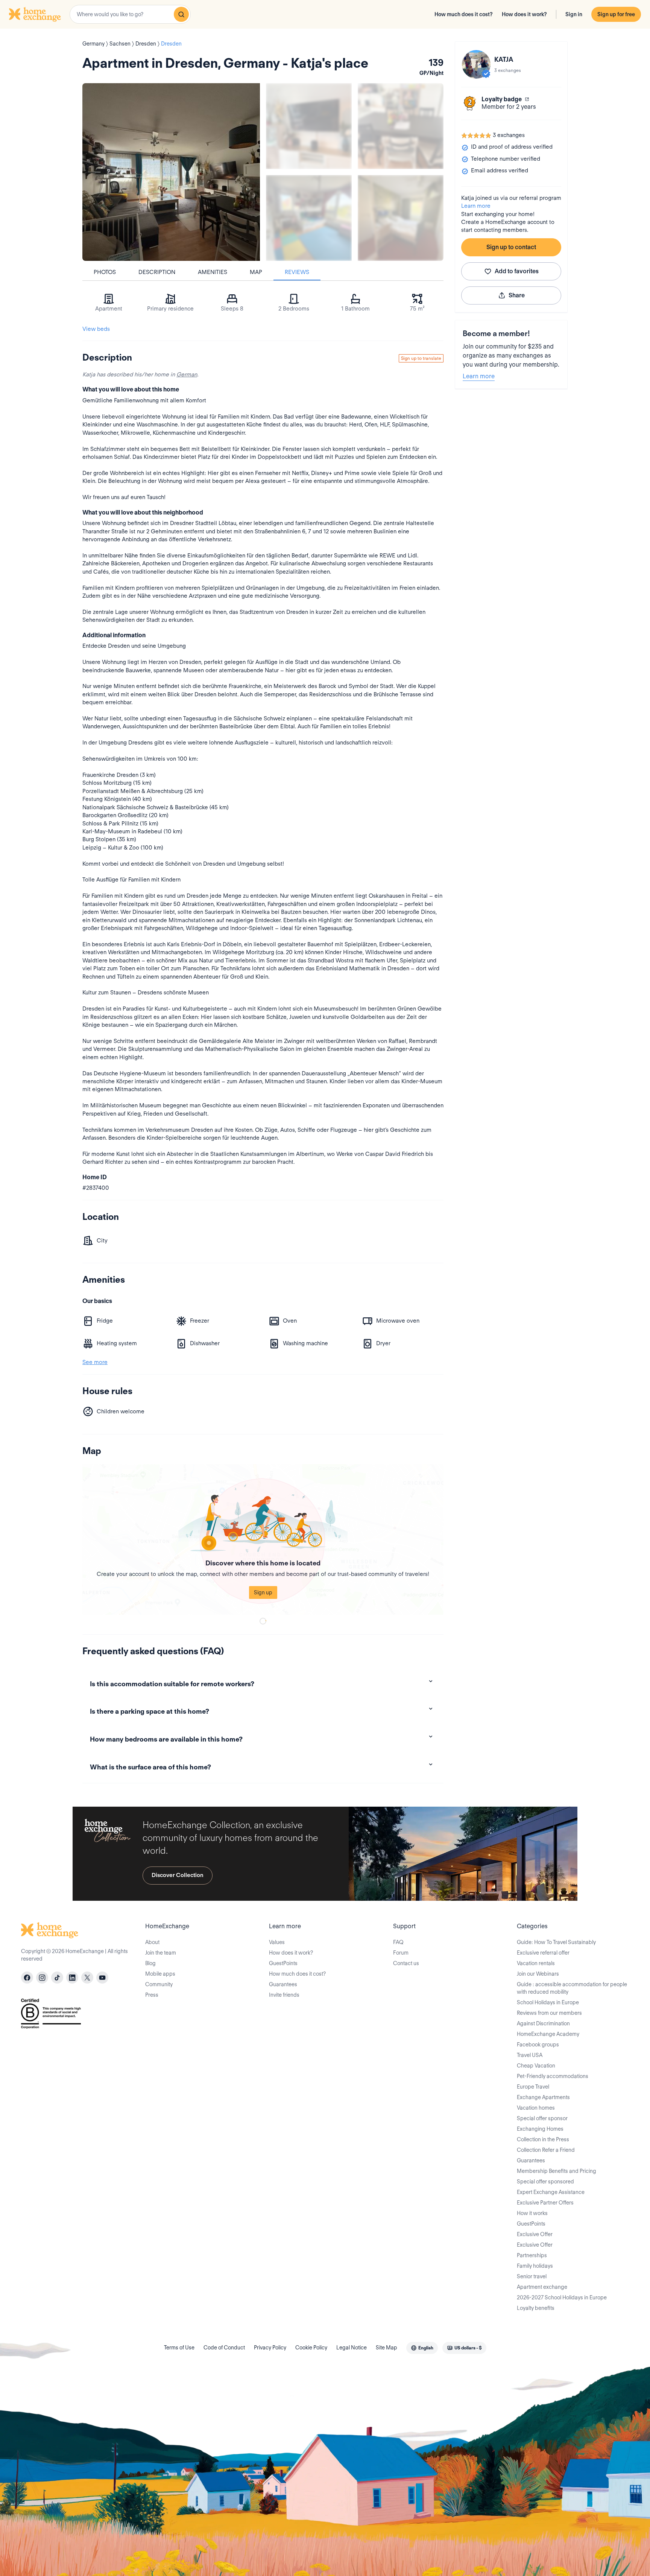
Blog (150, 1963)
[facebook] (27, 1978)
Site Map (387, 2348)
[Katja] (476, 64)
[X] (87, 1978)
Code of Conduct (224, 2348)
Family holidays (535, 2266)
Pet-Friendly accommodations (553, 2076)
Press (152, 1995)
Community (159, 1984)
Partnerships (532, 2255)
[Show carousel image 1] (309, 126)
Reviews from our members (549, 2013)
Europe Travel (533, 2087)
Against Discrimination (543, 2023)
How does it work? (524, 14)
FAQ (398, 1942)
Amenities (213, 272)
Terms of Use (179, 2348)
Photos (105, 272)
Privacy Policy (270, 2348)
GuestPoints (283, 1963)
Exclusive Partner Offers (545, 2203)
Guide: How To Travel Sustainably (556, 1942)
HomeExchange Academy (548, 2034)
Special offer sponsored (545, 2182)
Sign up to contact (511, 247)
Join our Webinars (538, 1974)
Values (277, 1942)
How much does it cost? (464, 14)
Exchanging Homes (540, 2129)
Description (157, 272)
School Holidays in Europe (548, 2002)
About (152, 1942)
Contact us (406, 1963)
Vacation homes (536, 2108)
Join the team (161, 1953)
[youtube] (102, 1978)
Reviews (297, 272)
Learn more (476, 206)
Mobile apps (160, 1974)
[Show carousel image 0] (171, 172)
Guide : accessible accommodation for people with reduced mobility (572, 1988)
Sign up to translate (421, 358)
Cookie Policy (311, 2348)
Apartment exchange (542, 2287)
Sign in (574, 14)
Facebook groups (538, 2045)
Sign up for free (616, 14)
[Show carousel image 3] (309, 218)
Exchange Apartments (543, 2097)
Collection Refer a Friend (546, 2150)
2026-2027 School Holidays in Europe (562, 2297)
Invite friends (284, 1995)
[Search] (181, 14)
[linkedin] (72, 1978)
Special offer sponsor (542, 2118)
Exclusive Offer (535, 2234)
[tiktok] (57, 1978)
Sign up (263, 1592)
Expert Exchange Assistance (551, 2192)
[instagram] (42, 1978)
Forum (401, 1953)
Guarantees (283, 1984)
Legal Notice (352, 2348)
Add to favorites (517, 271)
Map (256, 272)
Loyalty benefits (536, 2308)
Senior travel (532, 2276)
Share (517, 295)
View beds (96, 329)
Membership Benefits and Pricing (557, 2171)
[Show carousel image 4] (401, 218)
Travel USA (530, 2055)
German (187, 375)
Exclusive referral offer (543, 1953)
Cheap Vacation (536, 2066)
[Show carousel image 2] (401, 126)
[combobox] (130, 14)
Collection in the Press (543, 2139)
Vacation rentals (536, 1963)
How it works (532, 2213)
